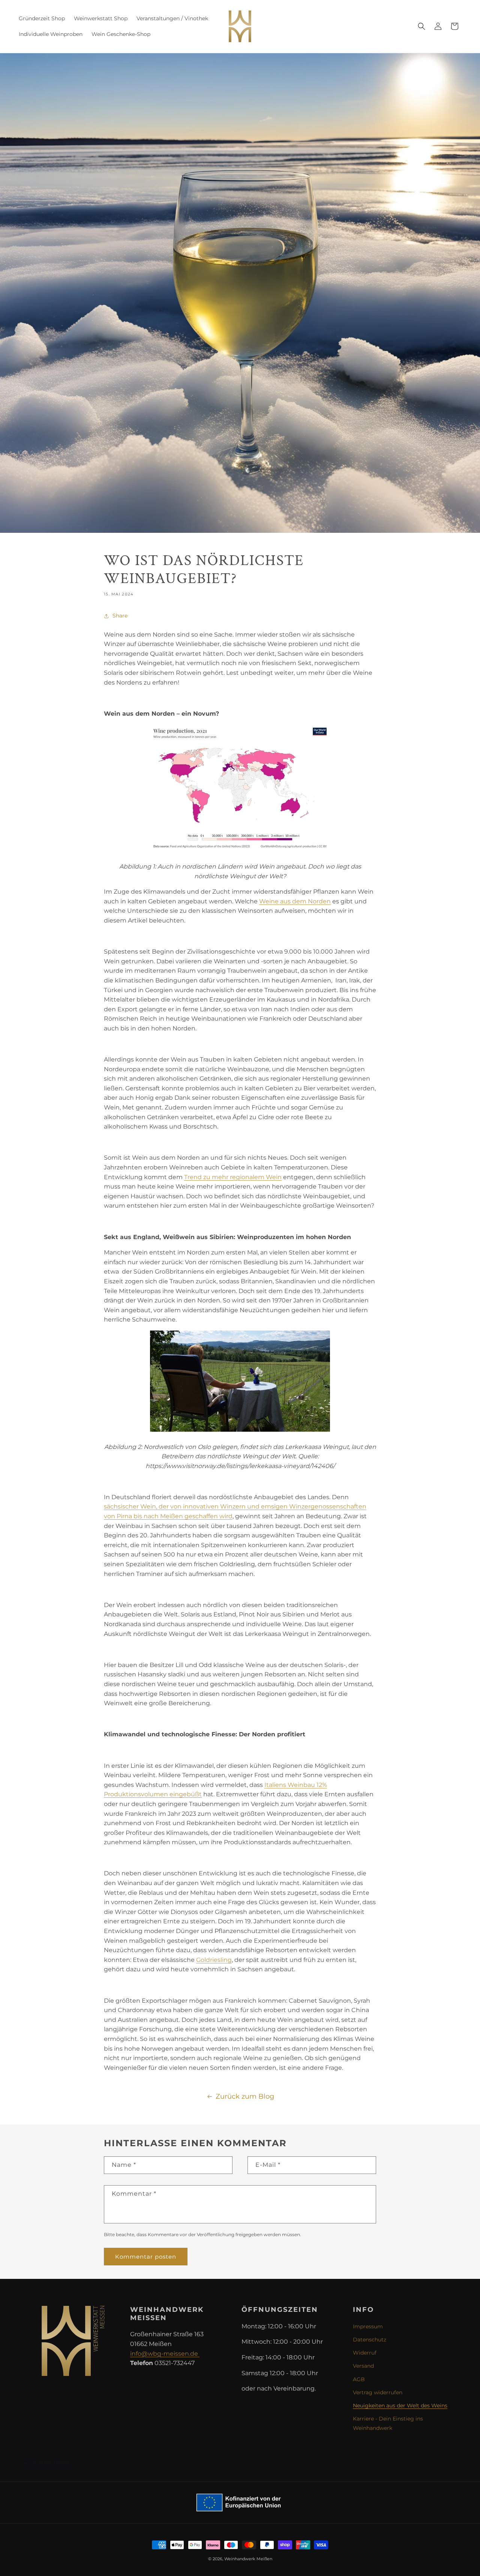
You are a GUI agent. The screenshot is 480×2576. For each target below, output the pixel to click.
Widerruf (365, 2353)
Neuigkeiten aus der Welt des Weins (400, 2406)
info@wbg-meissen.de (165, 2354)
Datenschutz (370, 2340)
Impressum (368, 2326)
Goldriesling (214, 1960)
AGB (359, 2379)
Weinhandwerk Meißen (248, 2559)
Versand (363, 2366)
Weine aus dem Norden (295, 901)
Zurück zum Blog (245, 2096)
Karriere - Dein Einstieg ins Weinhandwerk (388, 2423)
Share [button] (120, 616)
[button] (421, 26)
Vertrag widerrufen (378, 2392)
